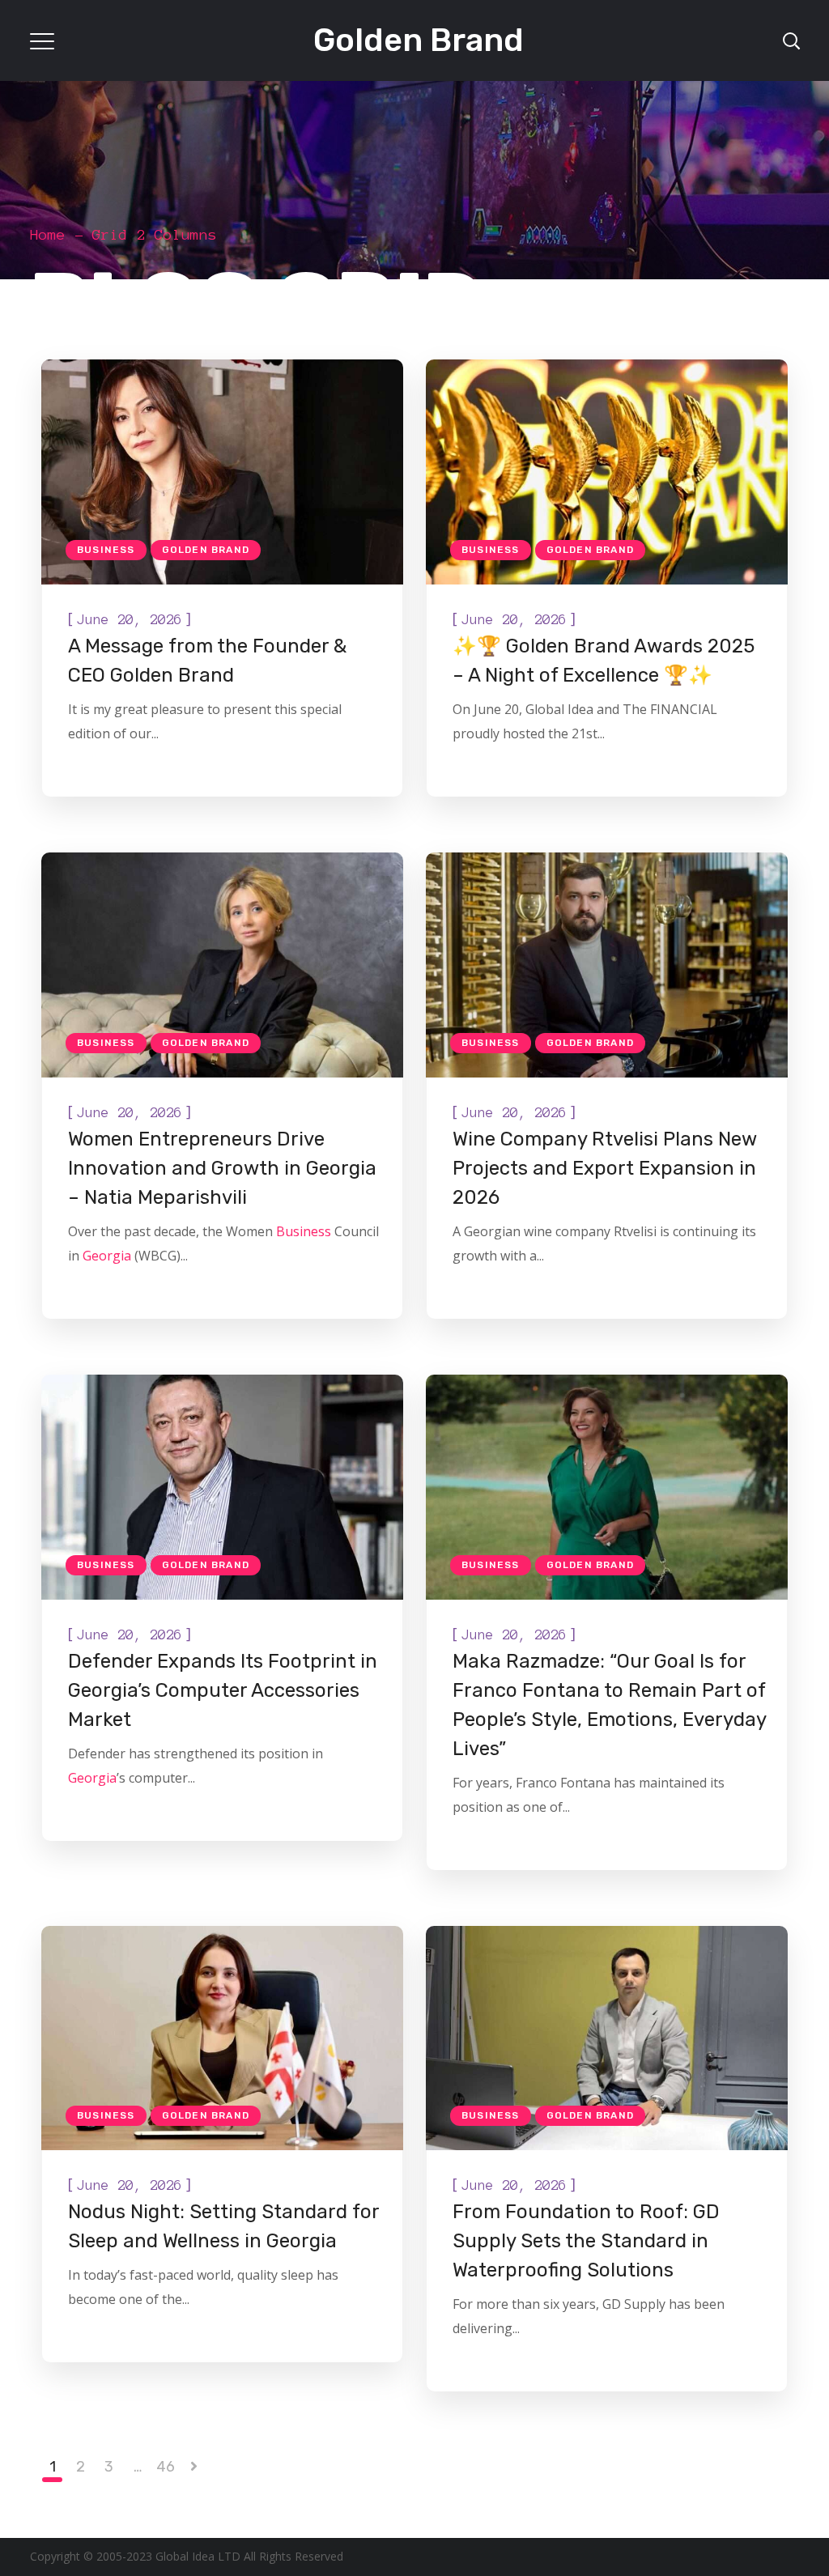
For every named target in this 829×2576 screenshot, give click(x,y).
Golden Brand (206, 550)
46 (166, 2467)
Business (106, 550)
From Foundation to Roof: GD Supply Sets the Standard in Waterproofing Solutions (586, 2241)
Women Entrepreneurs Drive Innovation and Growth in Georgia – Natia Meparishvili (222, 1168)
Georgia (107, 1256)
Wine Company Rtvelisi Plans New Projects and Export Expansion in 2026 (604, 1168)
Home (48, 235)
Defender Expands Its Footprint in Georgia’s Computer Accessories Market (223, 1690)
